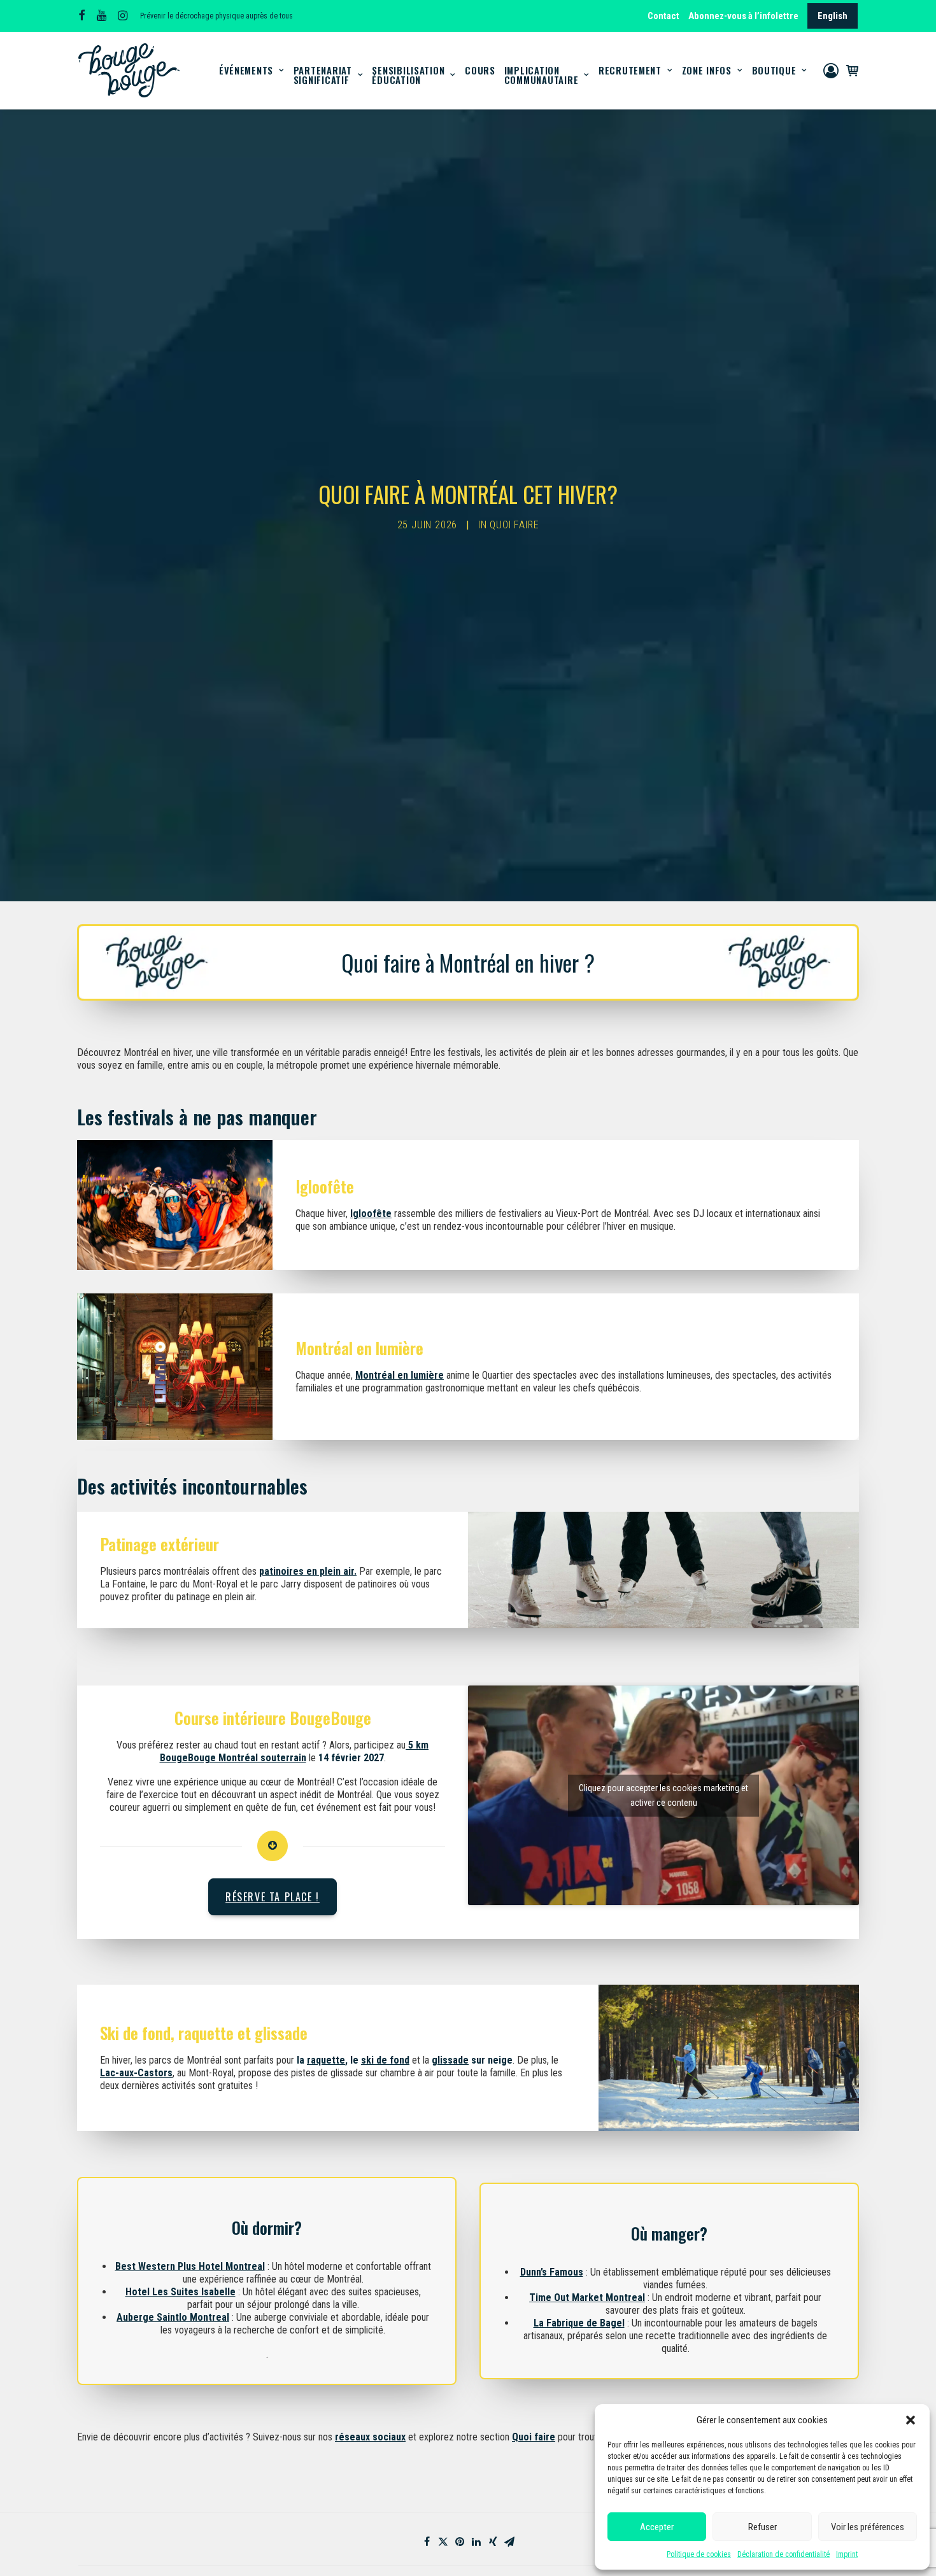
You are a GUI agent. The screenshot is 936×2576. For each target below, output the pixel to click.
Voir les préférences (868, 2527)
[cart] (850, 70)
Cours (480, 70)
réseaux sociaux (370, 2437)
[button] (911, 2420)
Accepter (657, 2527)
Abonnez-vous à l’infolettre (743, 16)
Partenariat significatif (323, 75)
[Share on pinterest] (460, 2542)
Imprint (847, 2554)
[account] (833, 70)
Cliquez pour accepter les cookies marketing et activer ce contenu (663, 1795)
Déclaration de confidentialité (784, 2554)
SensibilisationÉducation (408, 75)
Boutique (774, 70)
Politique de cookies (699, 2554)
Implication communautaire (542, 75)
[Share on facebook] (427, 2542)
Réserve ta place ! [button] (273, 1897)
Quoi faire (514, 525)
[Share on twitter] (443, 2542)
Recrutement (630, 70)
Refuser (762, 2527)
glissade (450, 2060)
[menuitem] (665, 16)
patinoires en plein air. (308, 1571)
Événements (246, 70)
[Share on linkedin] (476, 2542)
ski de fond (385, 2060)
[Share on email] (509, 2542)
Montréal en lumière (400, 1375)
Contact (663, 16)
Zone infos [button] (707, 70)
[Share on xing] (493, 2542)
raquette (326, 2060)
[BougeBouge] (129, 70)
